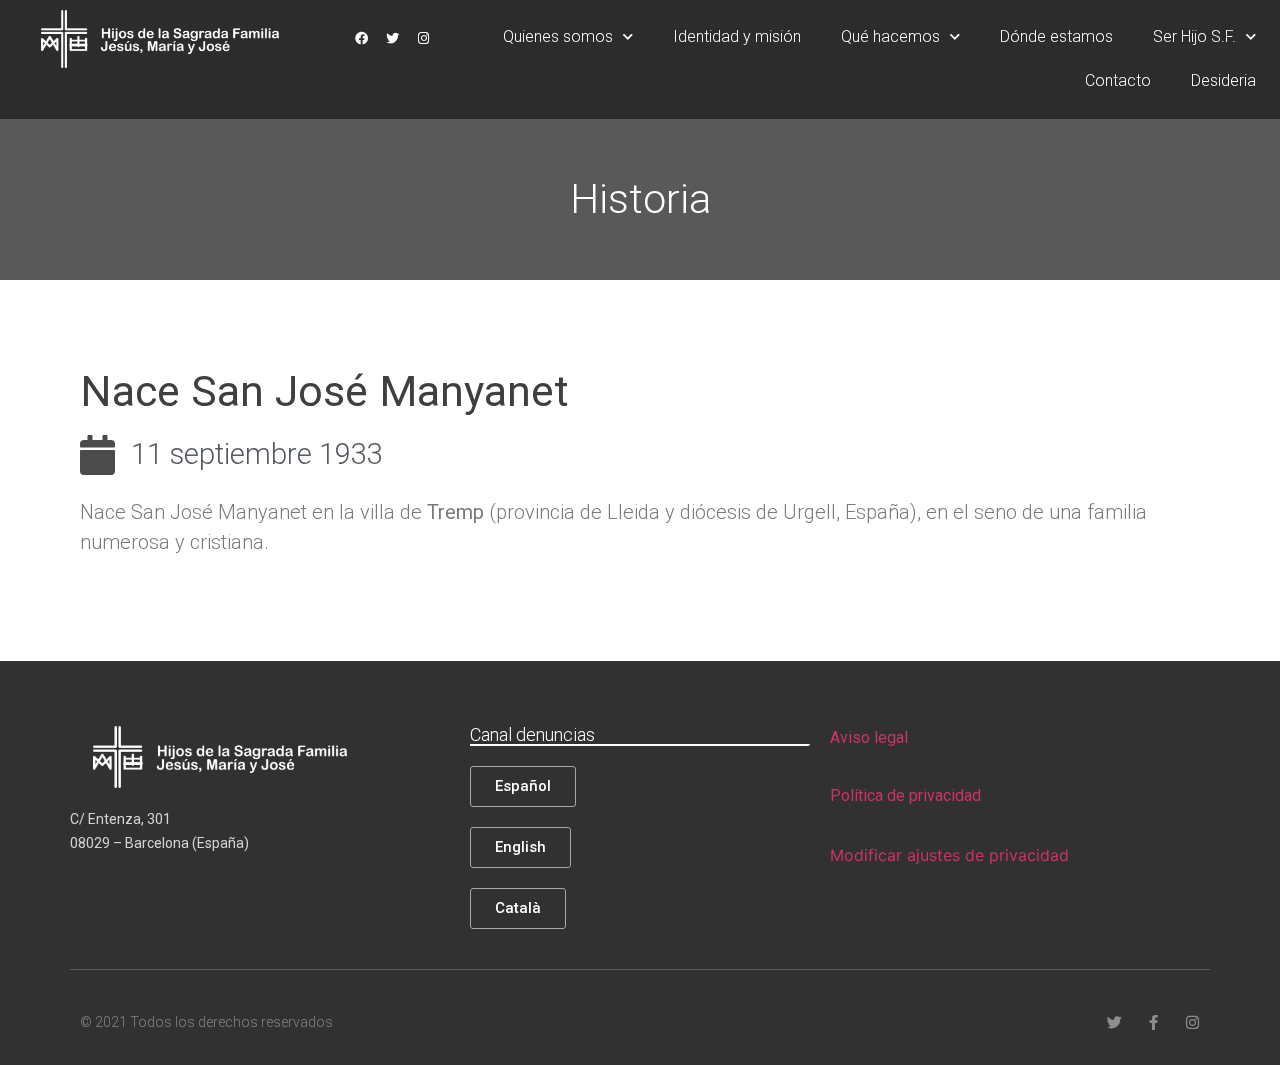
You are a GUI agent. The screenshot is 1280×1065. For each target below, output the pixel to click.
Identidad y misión (737, 36)
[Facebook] (361, 38)
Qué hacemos (890, 36)
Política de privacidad (905, 795)
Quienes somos (558, 36)
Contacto (1118, 80)
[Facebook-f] (1153, 1022)
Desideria (1223, 80)
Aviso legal (869, 737)
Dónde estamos (1056, 36)
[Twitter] (392, 38)
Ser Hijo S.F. (1194, 36)
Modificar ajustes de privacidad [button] (949, 855)
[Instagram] (423, 38)
